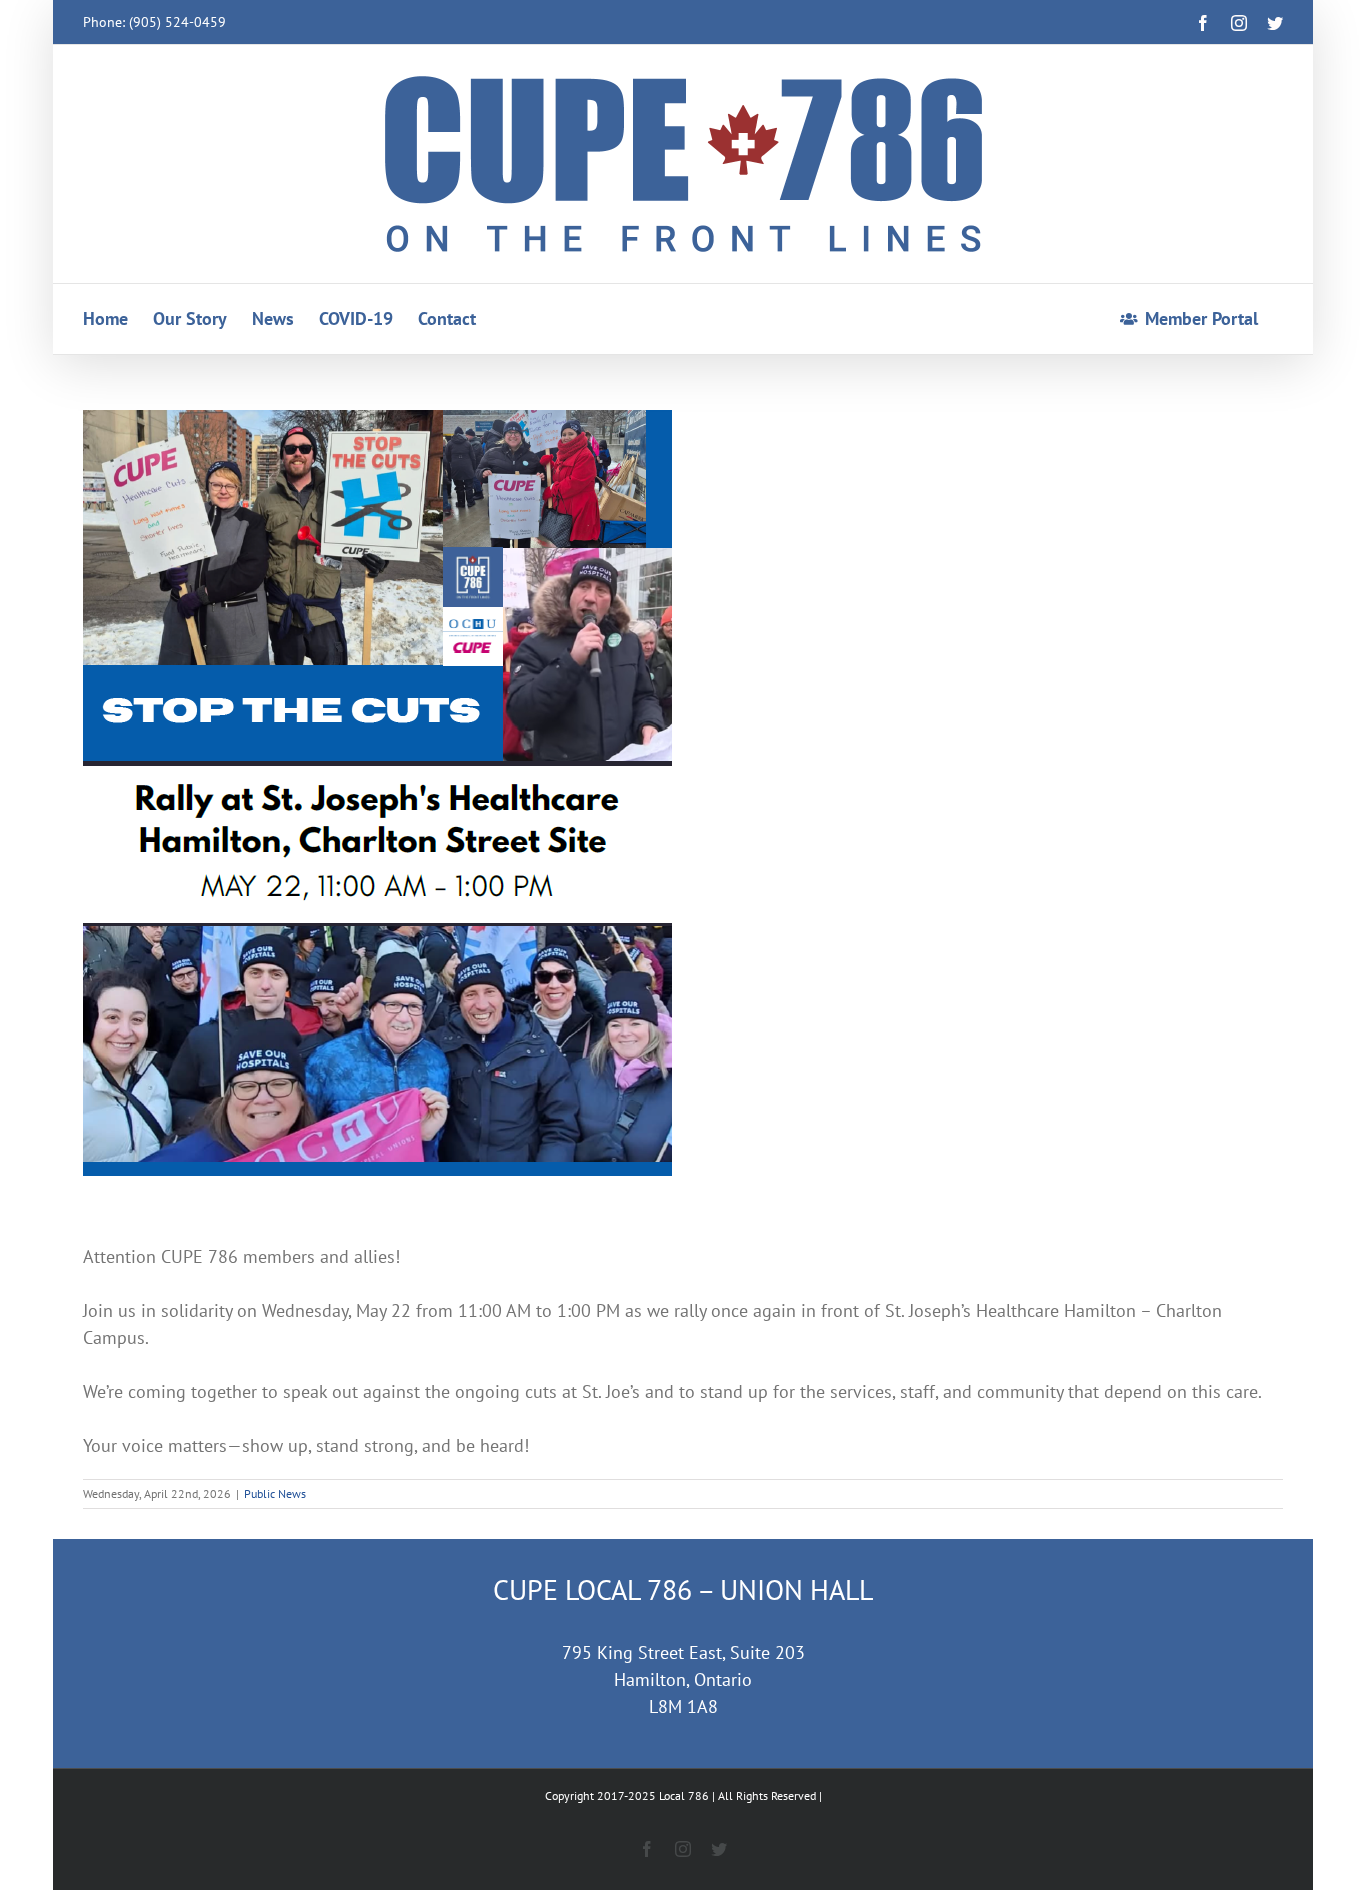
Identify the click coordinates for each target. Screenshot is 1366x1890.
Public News (275, 1493)
